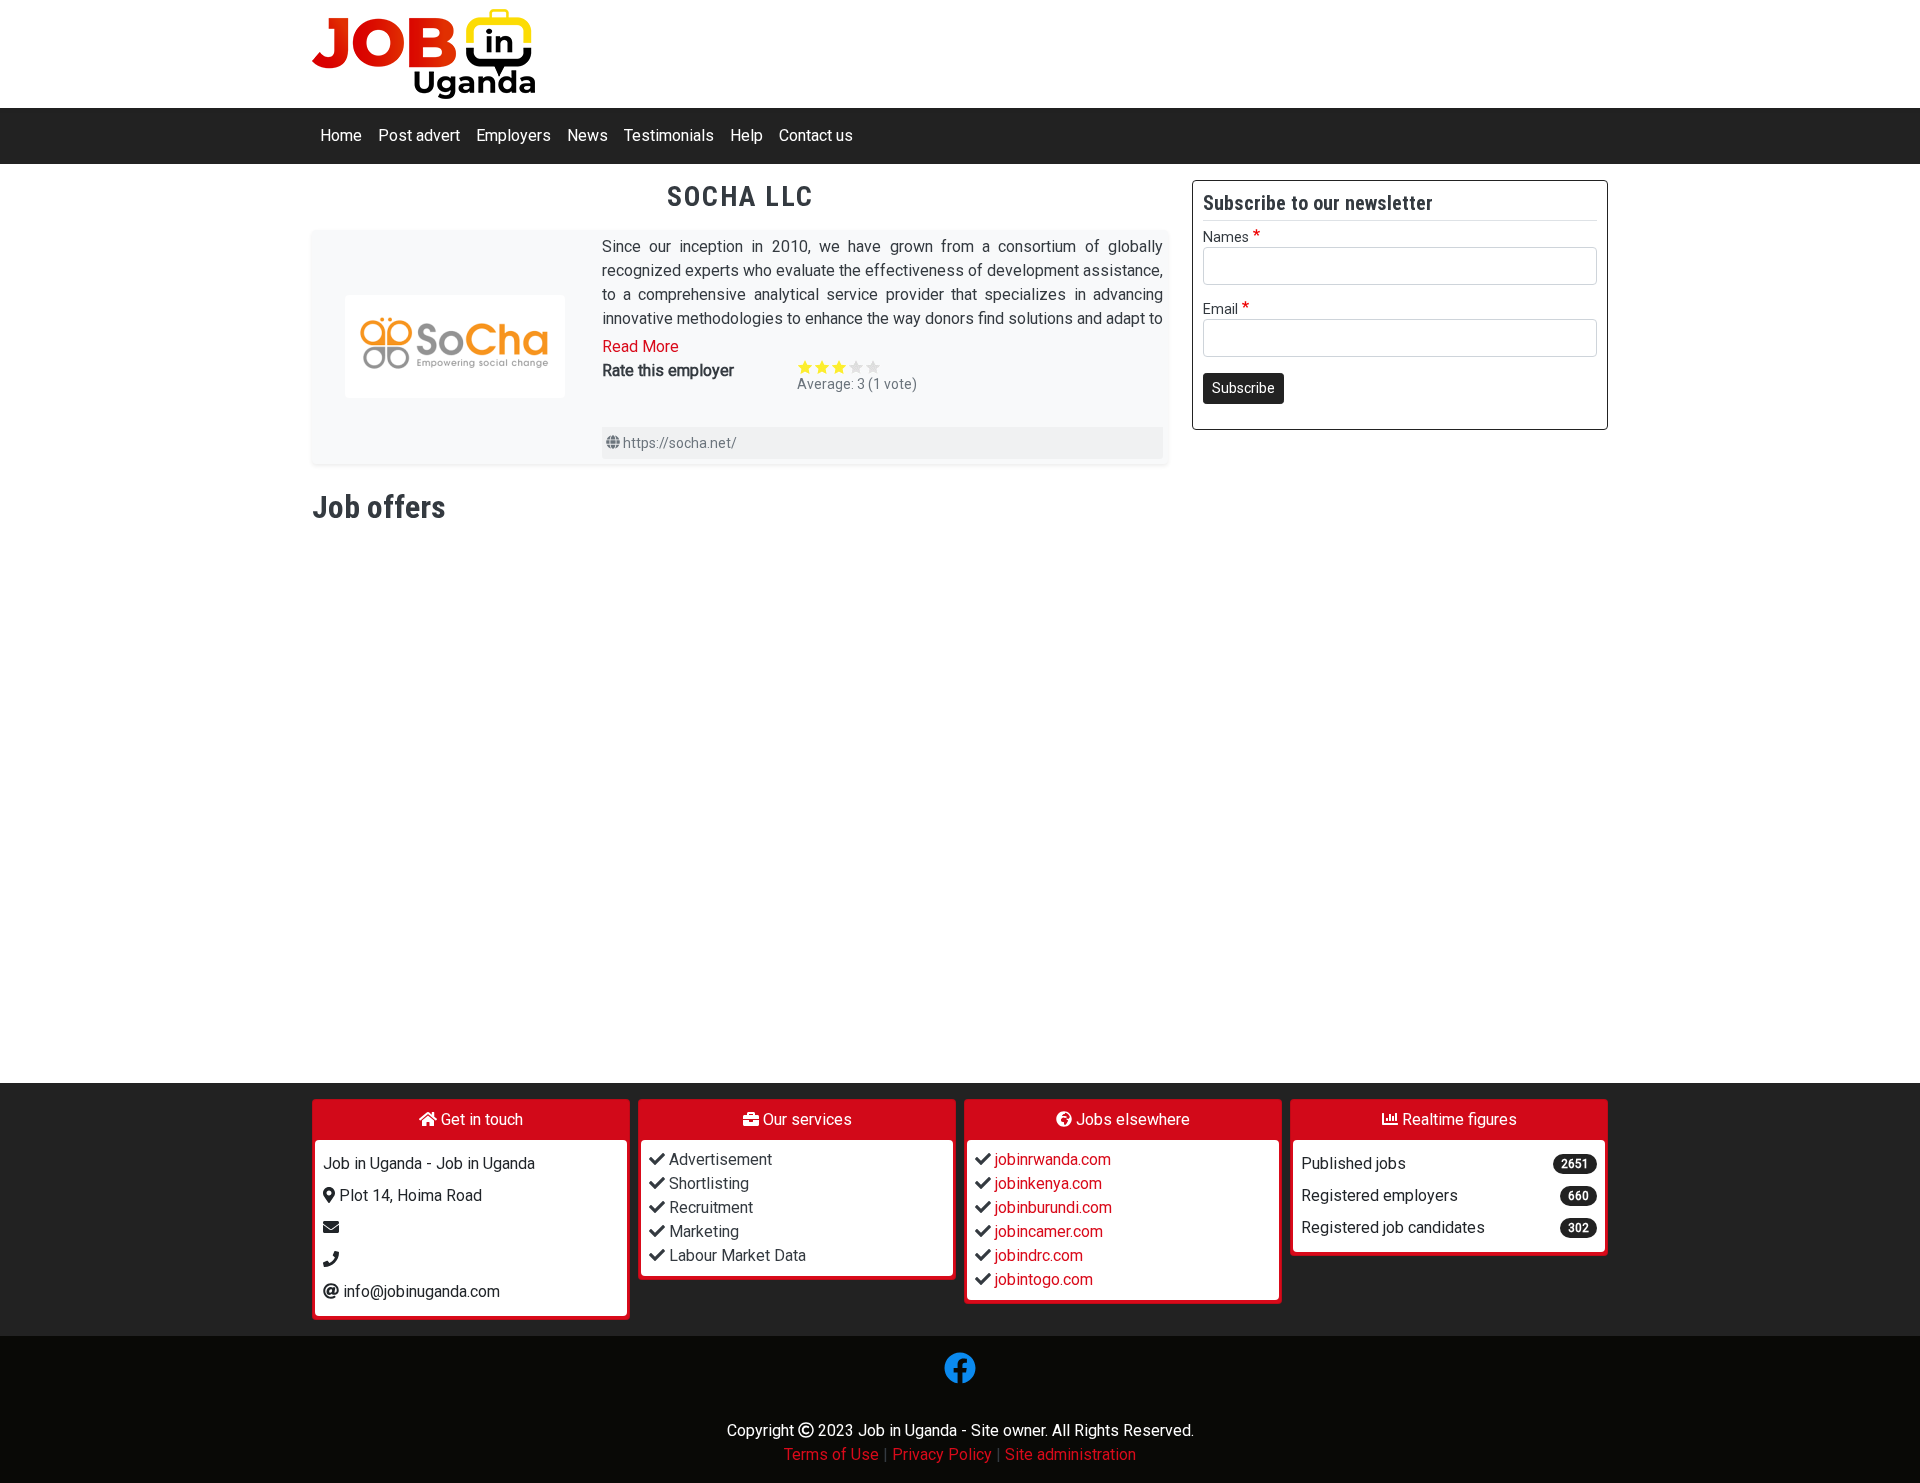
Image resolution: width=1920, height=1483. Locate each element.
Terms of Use (831, 1454)
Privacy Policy (942, 1454)
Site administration (1070, 1454)
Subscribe (1243, 388)
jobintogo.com (1042, 1279)
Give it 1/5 (805, 366)
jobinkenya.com (1046, 1183)
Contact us (816, 135)
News (587, 135)
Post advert (419, 135)
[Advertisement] (1290, 746)
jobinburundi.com (1051, 1207)
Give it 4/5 (856, 366)
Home (341, 135)
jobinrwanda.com (1051, 1159)
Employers (513, 135)
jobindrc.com (1037, 1255)
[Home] (423, 54)
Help (746, 135)
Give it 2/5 (822, 366)
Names (1226, 237)
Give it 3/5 (839, 366)
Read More (640, 346)
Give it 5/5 (873, 366)
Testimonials (669, 135)
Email (1220, 309)
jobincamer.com (1047, 1231)
